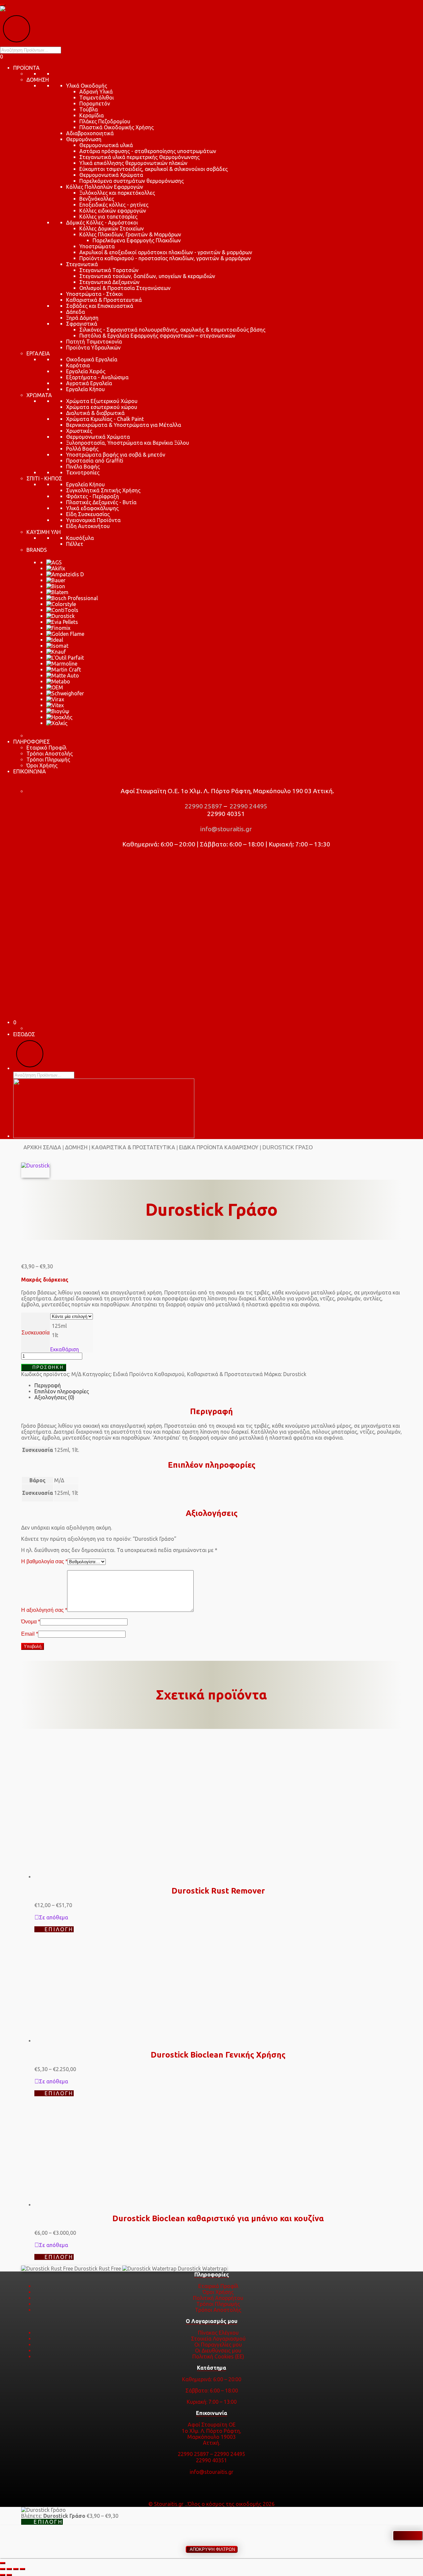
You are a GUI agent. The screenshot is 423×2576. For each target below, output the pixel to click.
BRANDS (37, 550)
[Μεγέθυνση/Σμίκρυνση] (3, 2569)
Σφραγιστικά (82, 324)
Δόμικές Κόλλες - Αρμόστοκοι (102, 223)
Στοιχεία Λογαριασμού (218, 2339)
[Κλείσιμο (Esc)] (22, 2569)
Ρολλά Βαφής (82, 449)
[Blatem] (57, 592)
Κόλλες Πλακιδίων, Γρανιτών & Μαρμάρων (130, 234)
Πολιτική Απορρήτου (218, 2298)
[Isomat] (57, 646)
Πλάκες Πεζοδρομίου (105, 121)
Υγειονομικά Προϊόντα (93, 520)
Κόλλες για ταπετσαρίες (108, 217)
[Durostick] (60, 616)
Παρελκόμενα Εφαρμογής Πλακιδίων (137, 240)
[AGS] (54, 562)
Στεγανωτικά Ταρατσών (109, 270)
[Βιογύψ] (58, 711)
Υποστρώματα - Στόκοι (94, 294)
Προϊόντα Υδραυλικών (93, 348)
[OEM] (55, 687)
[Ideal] (55, 640)
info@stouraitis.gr (225, 829)
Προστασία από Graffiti (95, 461)
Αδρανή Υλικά (96, 92)
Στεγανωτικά (82, 264)
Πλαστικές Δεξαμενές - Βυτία (101, 502)
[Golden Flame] (65, 634)
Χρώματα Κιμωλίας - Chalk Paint (105, 419)
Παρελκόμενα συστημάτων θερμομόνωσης (132, 181)
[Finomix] (58, 628)
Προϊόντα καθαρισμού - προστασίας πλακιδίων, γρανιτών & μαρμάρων (165, 258)
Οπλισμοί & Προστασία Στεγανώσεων (125, 288)
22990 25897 (203, 806)
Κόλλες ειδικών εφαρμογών (113, 211)
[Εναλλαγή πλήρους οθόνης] (9, 2569)
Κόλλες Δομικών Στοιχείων (112, 228)
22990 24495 (248, 806)
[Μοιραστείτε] (16, 2569)
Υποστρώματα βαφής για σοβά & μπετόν (116, 455)
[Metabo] (58, 681)
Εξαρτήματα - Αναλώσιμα (97, 377)
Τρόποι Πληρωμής (48, 759)
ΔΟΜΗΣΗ (38, 80)
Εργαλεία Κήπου (85, 389)
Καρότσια (78, 365)
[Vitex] (55, 705)
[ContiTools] (62, 610)
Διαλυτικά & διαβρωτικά (95, 413)
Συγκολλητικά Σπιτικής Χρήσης (103, 490)
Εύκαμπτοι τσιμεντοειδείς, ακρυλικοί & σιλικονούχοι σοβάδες (154, 169)
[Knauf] (56, 652)
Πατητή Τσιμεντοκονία (94, 342)
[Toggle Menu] (3, 5)
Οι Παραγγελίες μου (218, 2345)
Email (30, 1634)
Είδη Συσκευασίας (88, 514)
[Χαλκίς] (57, 723)
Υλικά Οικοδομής (87, 86)
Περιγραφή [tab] (48, 1385)
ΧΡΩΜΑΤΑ (39, 395)
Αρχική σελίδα (42, 1147)
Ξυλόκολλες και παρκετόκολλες (117, 193)
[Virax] (55, 699)
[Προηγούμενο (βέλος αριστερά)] (3, 2575)
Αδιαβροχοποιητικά (90, 133)
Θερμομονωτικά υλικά (106, 145)
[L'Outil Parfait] (65, 658)
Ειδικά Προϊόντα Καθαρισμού (219, 1147)
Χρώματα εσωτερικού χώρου (102, 407)
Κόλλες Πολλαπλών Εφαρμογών (105, 187)
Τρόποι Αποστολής (50, 754)
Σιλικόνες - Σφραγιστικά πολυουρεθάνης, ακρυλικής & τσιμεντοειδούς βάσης (172, 330)
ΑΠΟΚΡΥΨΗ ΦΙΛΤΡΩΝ (212, 2549)
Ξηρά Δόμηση (82, 318)
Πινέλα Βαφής (83, 467)
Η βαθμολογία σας (44, 1561)
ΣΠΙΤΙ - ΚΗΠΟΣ (44, 478)
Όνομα (31, 1622)
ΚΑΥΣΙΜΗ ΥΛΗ (44, 532)
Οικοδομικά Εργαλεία (92, 359)
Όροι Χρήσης (42, 765)
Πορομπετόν (95, 103)
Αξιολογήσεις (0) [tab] (54, 1397)
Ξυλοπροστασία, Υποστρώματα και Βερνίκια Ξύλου (128, 443)
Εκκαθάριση (65, 1349)
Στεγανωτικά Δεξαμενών (109, 282)
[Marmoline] (62, 664)
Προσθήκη (48, 1367)
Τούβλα (89, 109)
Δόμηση (76, 1147)
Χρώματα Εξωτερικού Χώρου (102, 401)
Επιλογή (59, 1929)
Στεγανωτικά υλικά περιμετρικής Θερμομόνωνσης (139, 157)
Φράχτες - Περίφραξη (93, 496)
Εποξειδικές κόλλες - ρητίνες (114, 205)
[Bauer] (56, 580)
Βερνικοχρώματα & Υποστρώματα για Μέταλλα (124, 425)
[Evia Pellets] (62, 622)
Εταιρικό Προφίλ (46, 748)
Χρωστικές (79, 431)
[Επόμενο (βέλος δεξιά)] (9, 2575)
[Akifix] (56, 568)
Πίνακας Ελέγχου (218, 2333)
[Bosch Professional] (72, 598)
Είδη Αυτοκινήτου (88, 526)
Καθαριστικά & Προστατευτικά (104, 300)
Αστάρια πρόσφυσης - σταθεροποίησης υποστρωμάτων (148, 151)
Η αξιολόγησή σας (44, 1610)
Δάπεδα (76, 312)
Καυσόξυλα (80, 538)
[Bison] (56, 586)
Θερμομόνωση (84, 139)
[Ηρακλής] (59, 717)
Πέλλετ (75, 544)
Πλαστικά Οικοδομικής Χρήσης (116, 127)
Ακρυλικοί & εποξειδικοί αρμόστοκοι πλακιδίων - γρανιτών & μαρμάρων (166, 252)
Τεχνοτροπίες (83, 472)
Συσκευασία (36, 1333)
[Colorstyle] (61, 604)
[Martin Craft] (64, 670)
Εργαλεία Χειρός (86, 371)
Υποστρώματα (97, 246)
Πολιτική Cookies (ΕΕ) (218, 2356)
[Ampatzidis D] (65, 574)
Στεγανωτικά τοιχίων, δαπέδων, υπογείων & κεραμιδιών (147, 276)
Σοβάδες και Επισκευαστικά (100, 306)
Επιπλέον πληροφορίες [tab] (62, 1391)
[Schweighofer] (65, 693)
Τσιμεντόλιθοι (96, 98)
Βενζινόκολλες (97, 199)
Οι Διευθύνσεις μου (218, 2351)
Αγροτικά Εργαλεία (89, 383)
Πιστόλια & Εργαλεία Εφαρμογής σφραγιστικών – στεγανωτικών (157, 336)
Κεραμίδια (92, 115)
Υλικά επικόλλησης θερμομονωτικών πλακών (133, 163)
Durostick (295, 1374)
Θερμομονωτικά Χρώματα (111, 175)
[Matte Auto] (63, 675)
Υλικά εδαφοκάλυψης (92, 508)
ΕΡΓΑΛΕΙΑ (38, 353)
